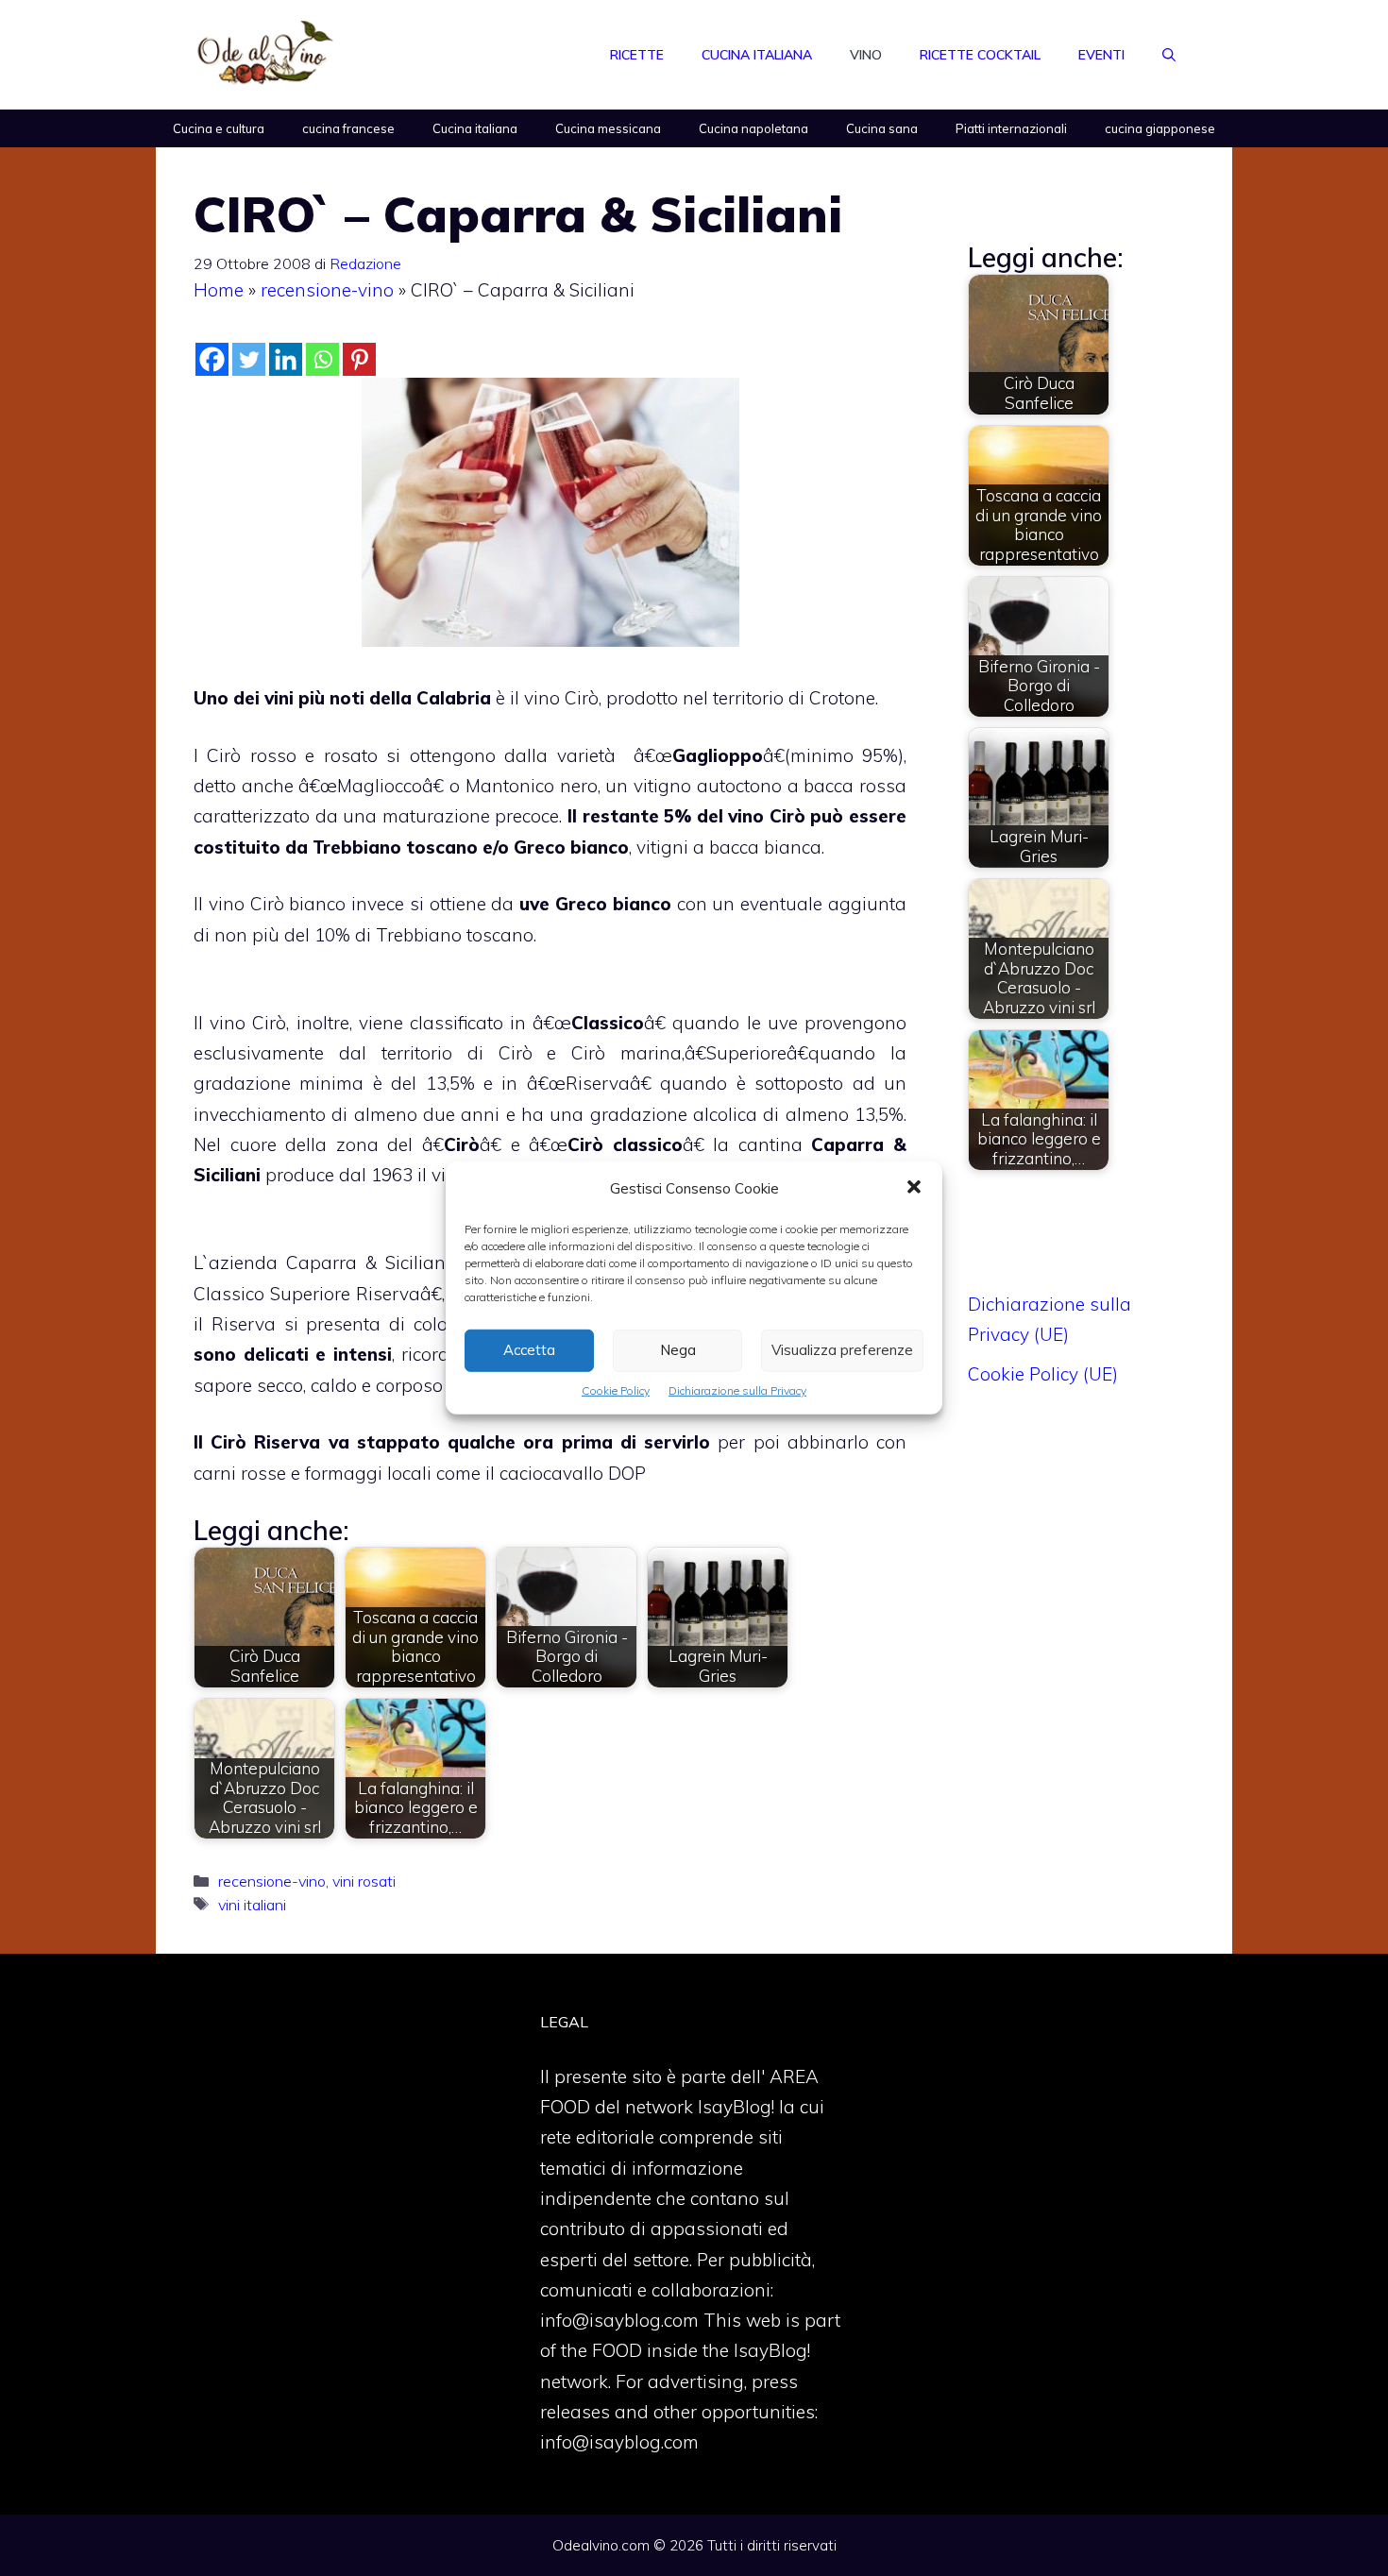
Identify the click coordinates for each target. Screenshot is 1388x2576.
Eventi (1101, 55)
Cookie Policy (616, 1390)
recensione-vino (327, 290)
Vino (866, 55)
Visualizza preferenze (842, 1350)
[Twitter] (249, 359)
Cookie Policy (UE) (1043, 1374)
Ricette (637, 55)
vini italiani (252, 1905)
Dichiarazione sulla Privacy (737, 1390)
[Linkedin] (286, 359)
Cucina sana (882, 128)
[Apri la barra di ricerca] (1169, 55)
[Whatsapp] (322, 359)
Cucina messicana (608, 128)
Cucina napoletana (753, 128)
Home (219, 290)
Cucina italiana (757, 55)
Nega (678, 1350)
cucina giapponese (1160, 128)
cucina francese (348, 128)
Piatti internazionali (1011, 128)
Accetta (529, 1350)
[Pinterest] (359, 359)
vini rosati (364, 1881)
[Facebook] (212, 359)
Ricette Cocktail (980, 55)
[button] (914, 1189)
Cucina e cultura (219, 128)
